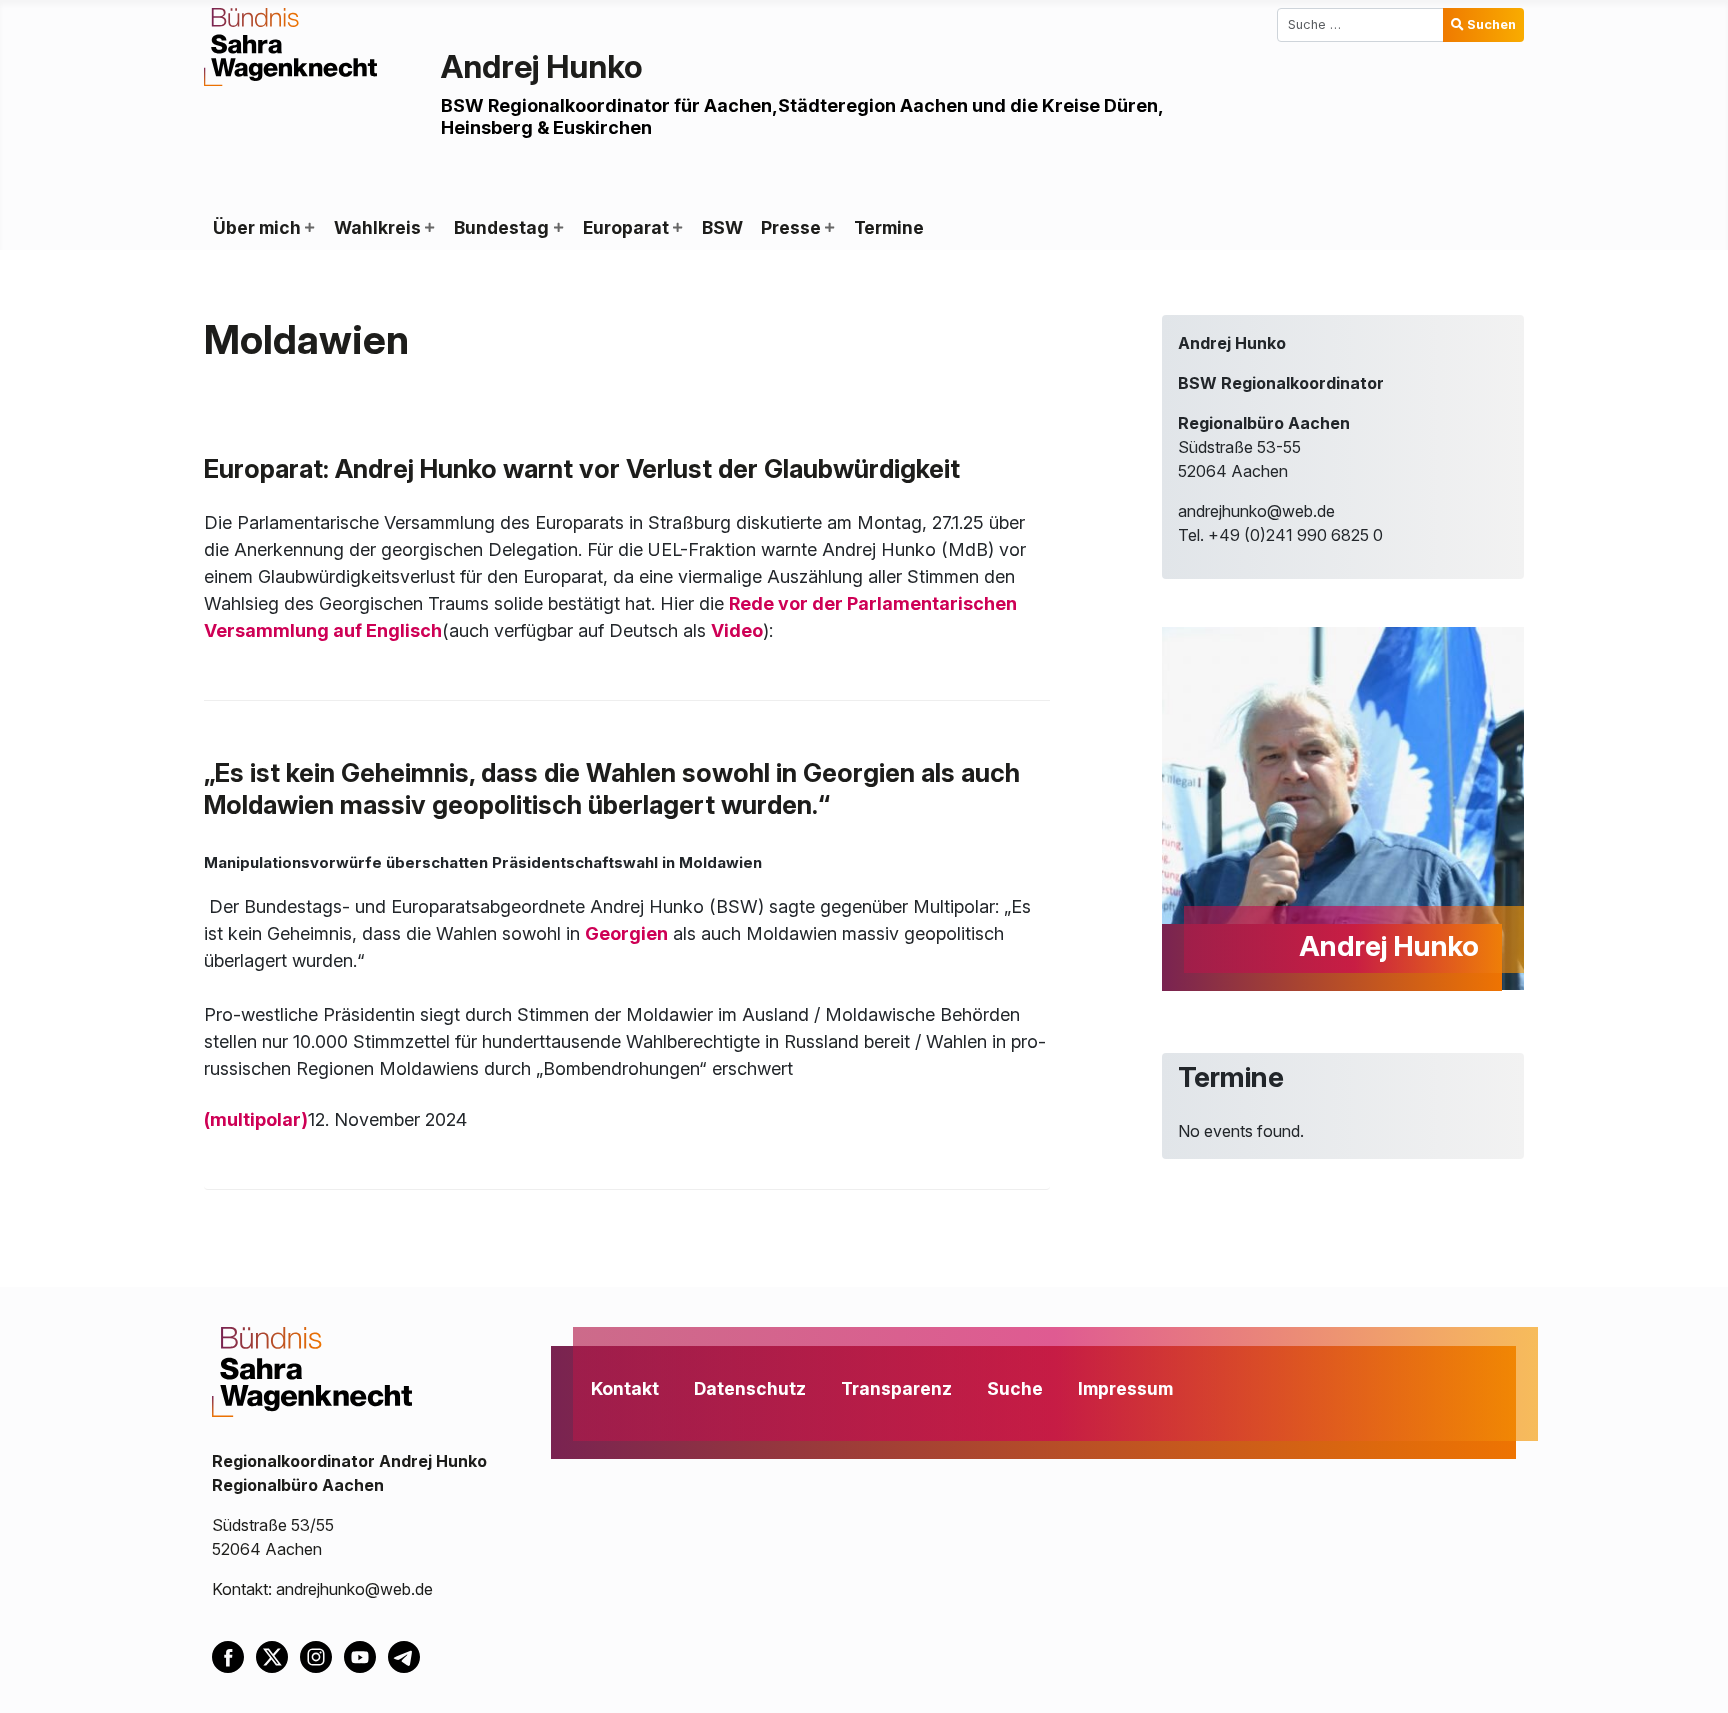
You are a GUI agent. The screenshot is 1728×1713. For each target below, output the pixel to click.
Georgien (626, 933)
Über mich (257, 227)
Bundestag (501, 227)
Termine (889, 227)
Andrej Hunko (542, 66)
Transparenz (896, 1388)
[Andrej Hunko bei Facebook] (234, 1656)
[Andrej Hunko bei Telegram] (408, 1656)
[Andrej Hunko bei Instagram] (322, 1656)
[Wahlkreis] (429, 228)
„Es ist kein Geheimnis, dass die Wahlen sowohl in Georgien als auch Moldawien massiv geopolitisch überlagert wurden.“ (612, 788)
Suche (1015, 1388)
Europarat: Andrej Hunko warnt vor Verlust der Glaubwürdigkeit (582, 468)
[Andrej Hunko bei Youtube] (366, 1656)
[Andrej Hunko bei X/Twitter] (278, 1656)
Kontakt (625, 1388)
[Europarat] (677, 228)
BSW (722, 227)
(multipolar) (256, 1119)
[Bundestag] (557, 228)
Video (737, 630)
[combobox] (1360, 25)
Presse (791, 227)
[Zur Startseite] (290, 45)
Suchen (1491, 24)
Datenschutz (750, 1388)
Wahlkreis (377, 227)
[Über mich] (309, 228)
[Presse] (829, 228)
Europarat (626, 227)
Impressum (1125, 1388)
